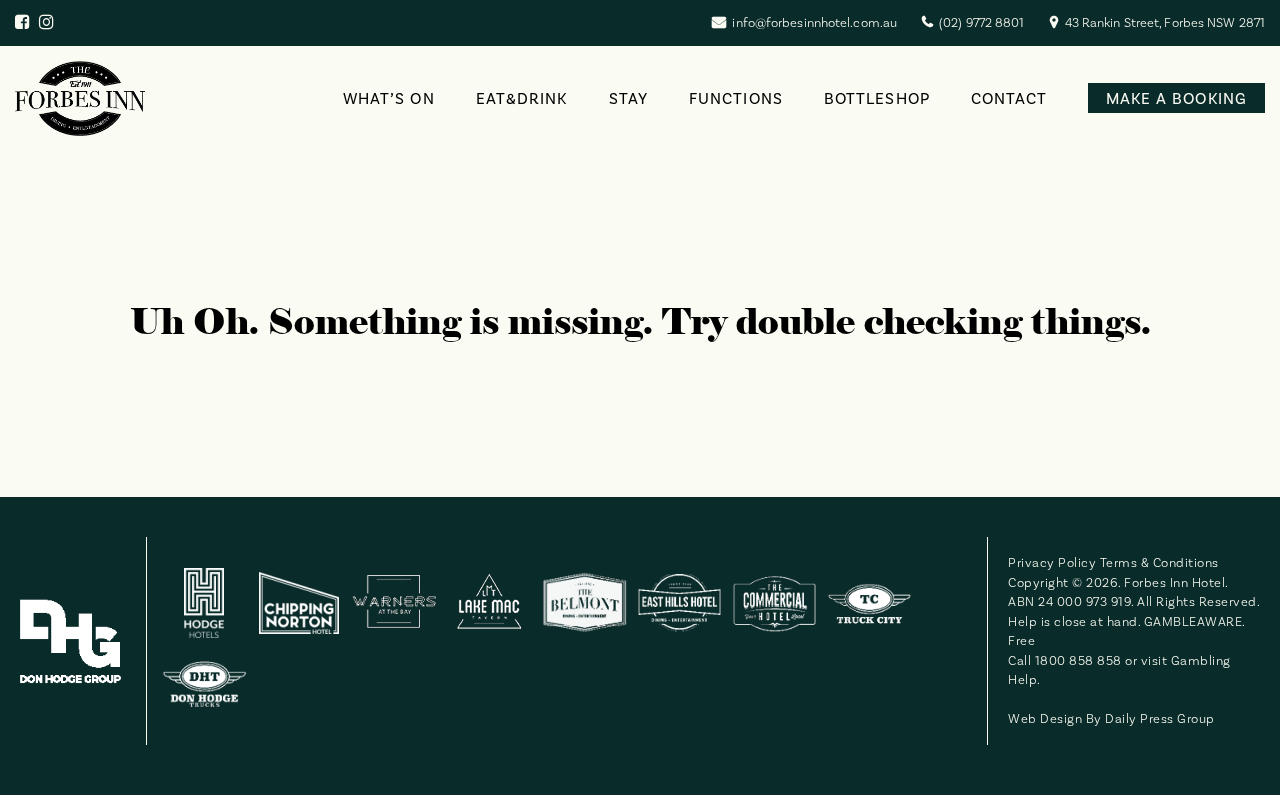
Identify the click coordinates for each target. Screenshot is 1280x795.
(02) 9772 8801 (981, 22)
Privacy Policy (1052, 562)
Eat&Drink (522, 98)
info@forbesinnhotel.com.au (814, 22)
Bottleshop (877, 98)
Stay (628, 98)
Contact (1009, 98)
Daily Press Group (1160, 718)
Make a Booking (1176, 98)
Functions (736, 98)
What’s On (389, 98)
